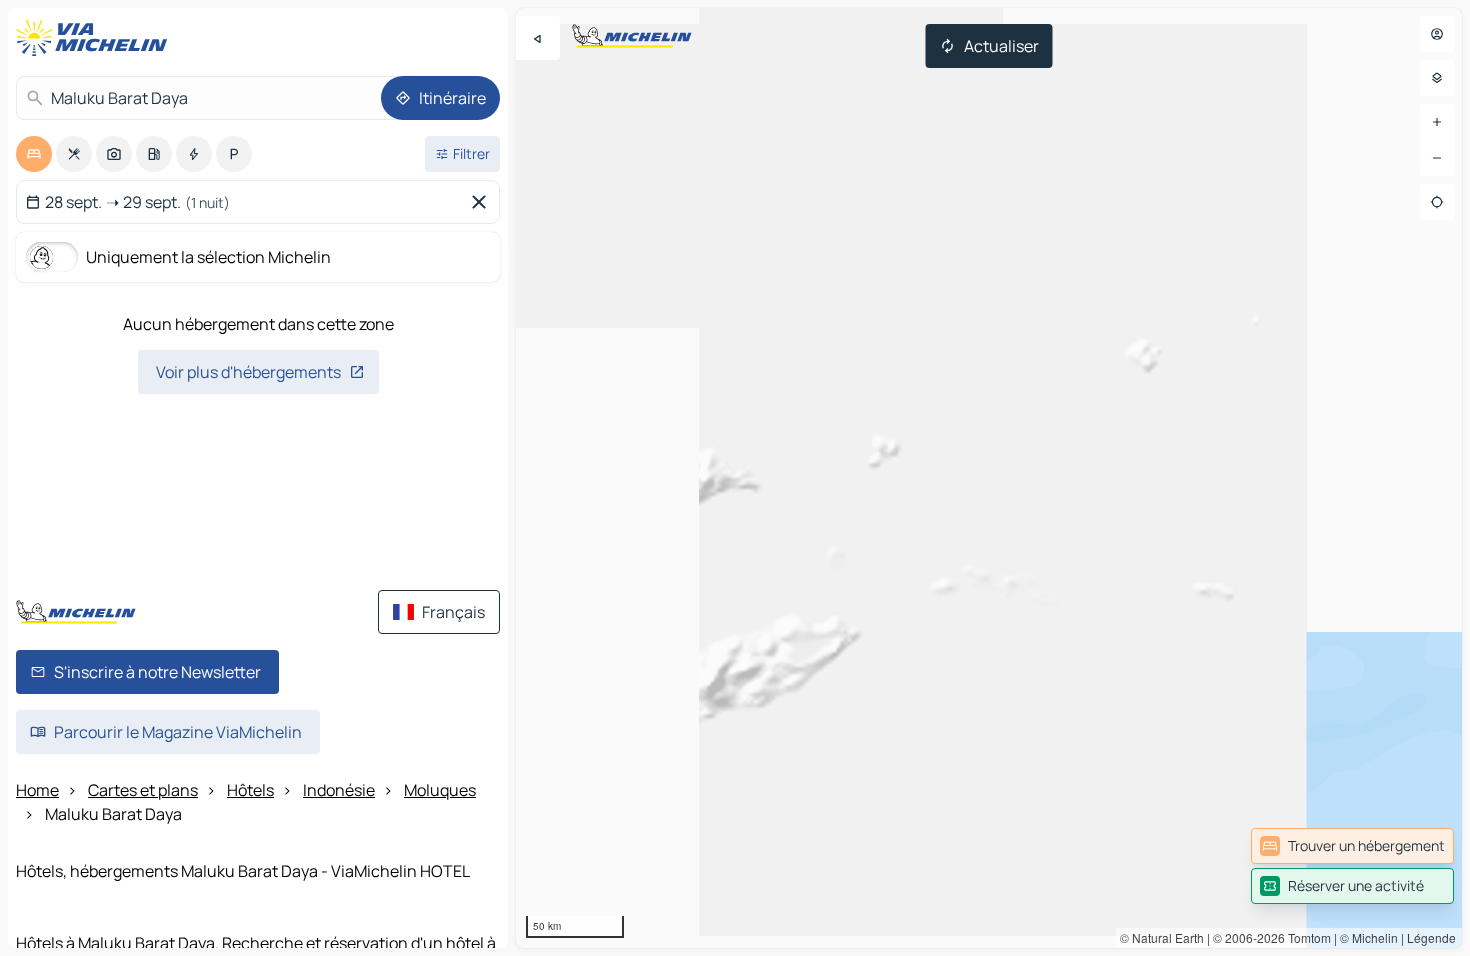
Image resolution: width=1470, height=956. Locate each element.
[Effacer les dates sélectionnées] (483, 202)
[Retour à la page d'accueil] (96, 38)
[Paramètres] (1437, 78)
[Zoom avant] (1437, 122)
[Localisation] (1437, 202)
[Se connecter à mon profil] (1437, 34)
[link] (1352, 846)
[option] (34, 154)
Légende (1431, 937)
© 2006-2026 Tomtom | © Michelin (1305, 937)
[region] (989, 478)
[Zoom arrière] (1437, 158)
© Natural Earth (1162, 937)
